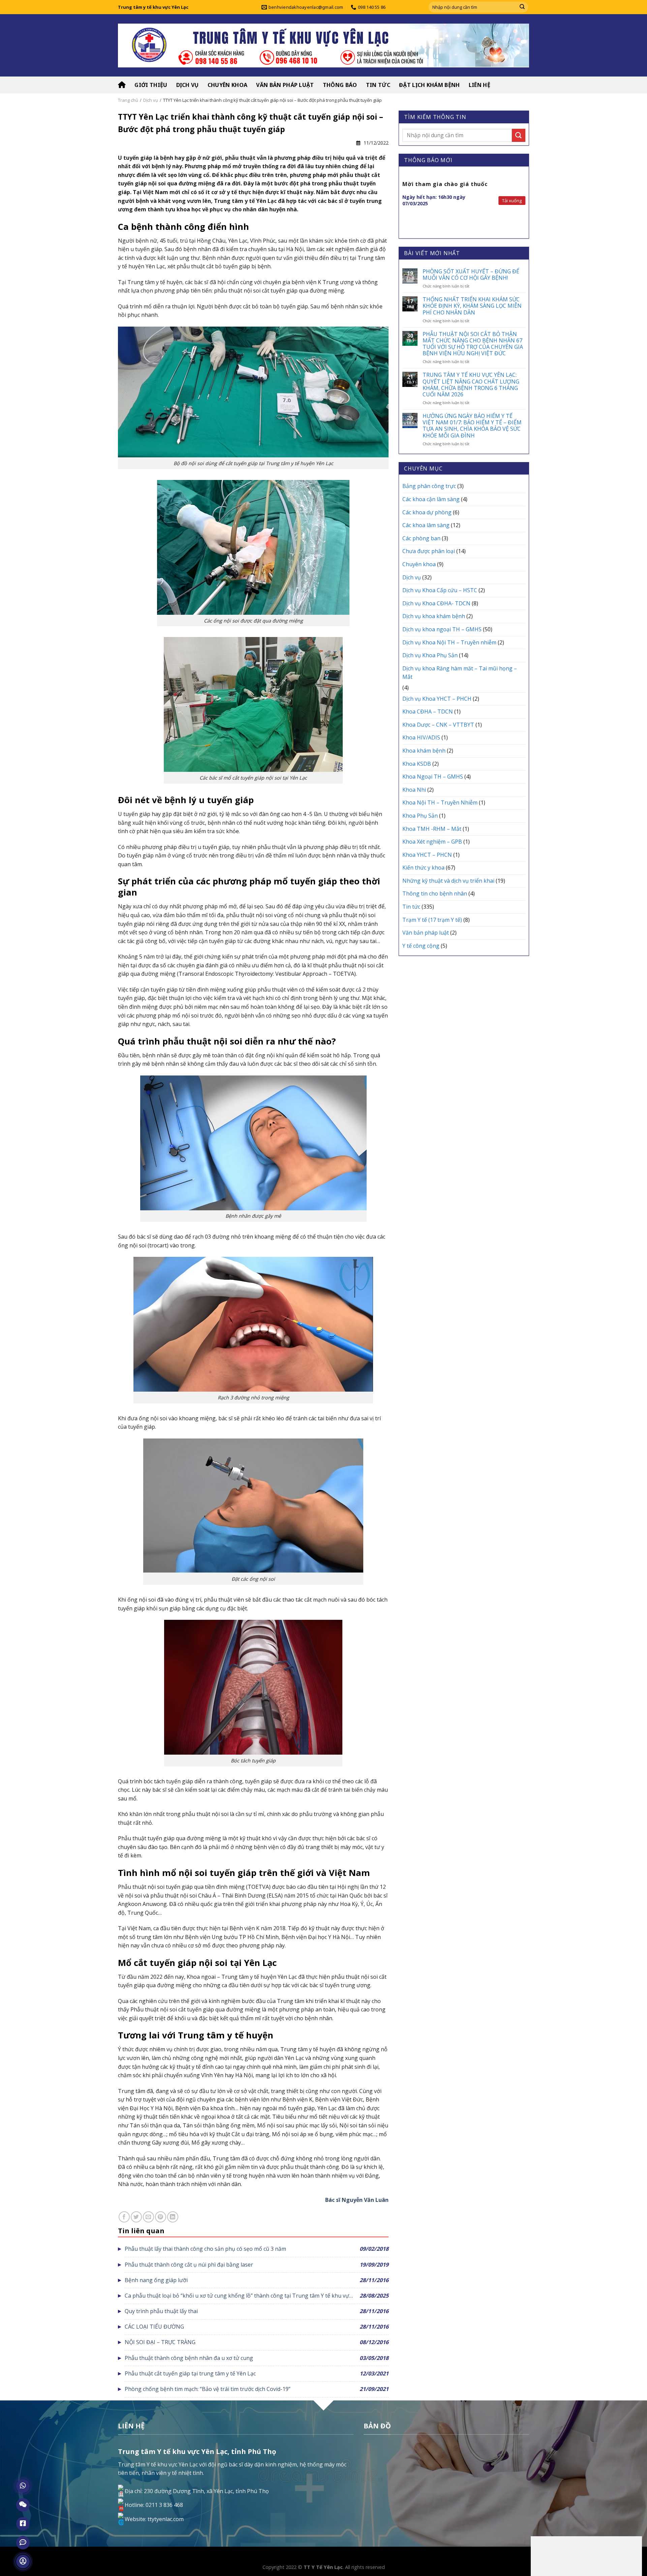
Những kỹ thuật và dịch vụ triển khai (448, 881)
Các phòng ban (421, 538)
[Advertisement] (586, 2555)
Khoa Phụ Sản (420, 816)
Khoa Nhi (414, 790)
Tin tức (378, 85)
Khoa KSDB (417, 764)
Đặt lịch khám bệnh (429, 85)
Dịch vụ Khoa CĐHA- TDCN (436, 603)
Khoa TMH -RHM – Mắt (432, 829)
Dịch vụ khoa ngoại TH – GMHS (442, 629)
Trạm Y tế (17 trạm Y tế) (432, 920)
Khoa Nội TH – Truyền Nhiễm (440, 802)
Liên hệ (480, 85)
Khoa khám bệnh (424, 751)
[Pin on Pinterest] (161, 2217)
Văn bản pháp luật (285, 85)
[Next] (525, 203)
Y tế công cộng (421, 946)
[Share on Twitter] (136, 2217)
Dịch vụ (188, 85)
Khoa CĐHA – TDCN (428, 711)
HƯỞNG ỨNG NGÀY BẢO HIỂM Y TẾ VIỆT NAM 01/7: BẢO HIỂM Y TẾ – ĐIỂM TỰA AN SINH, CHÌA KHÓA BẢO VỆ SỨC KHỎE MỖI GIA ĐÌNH (472, 426)
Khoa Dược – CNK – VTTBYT (438, 725)
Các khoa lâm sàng (426, 525)
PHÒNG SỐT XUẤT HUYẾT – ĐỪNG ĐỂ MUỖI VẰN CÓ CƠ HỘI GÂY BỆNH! (471, 275)
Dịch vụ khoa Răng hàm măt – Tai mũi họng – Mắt (460, 673)
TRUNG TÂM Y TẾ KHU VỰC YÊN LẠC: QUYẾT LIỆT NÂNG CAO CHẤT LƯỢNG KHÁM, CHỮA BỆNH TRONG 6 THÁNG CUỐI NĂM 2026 (471, 385)
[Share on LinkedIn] (173, 2217)
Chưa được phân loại (429, 551)
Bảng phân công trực (429, 486)
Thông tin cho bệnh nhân (435, 893)
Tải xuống (512, 201)
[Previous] (403, 203)
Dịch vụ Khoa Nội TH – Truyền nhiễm (449, 642)
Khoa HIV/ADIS (421, 737)
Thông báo (340, 85)
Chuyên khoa (228, 85)
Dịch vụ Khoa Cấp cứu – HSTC (440, 590)
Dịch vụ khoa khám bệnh (434, 616)
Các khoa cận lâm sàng (431, 499)
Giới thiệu (151, 85)
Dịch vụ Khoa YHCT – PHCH (437, 699)
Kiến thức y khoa (423, 868)
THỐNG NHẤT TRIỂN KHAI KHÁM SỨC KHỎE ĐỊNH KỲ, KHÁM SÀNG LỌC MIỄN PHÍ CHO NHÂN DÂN (472, 306)
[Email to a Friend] (148, 2217)
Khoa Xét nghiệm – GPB (432, 842)
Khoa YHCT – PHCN (427, 855)
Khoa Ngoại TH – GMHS (433, 777)
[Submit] (522, 7)
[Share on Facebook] (124, 2217)
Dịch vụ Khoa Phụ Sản (430, 655)
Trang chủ (128, 100)
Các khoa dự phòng (427, 512)
